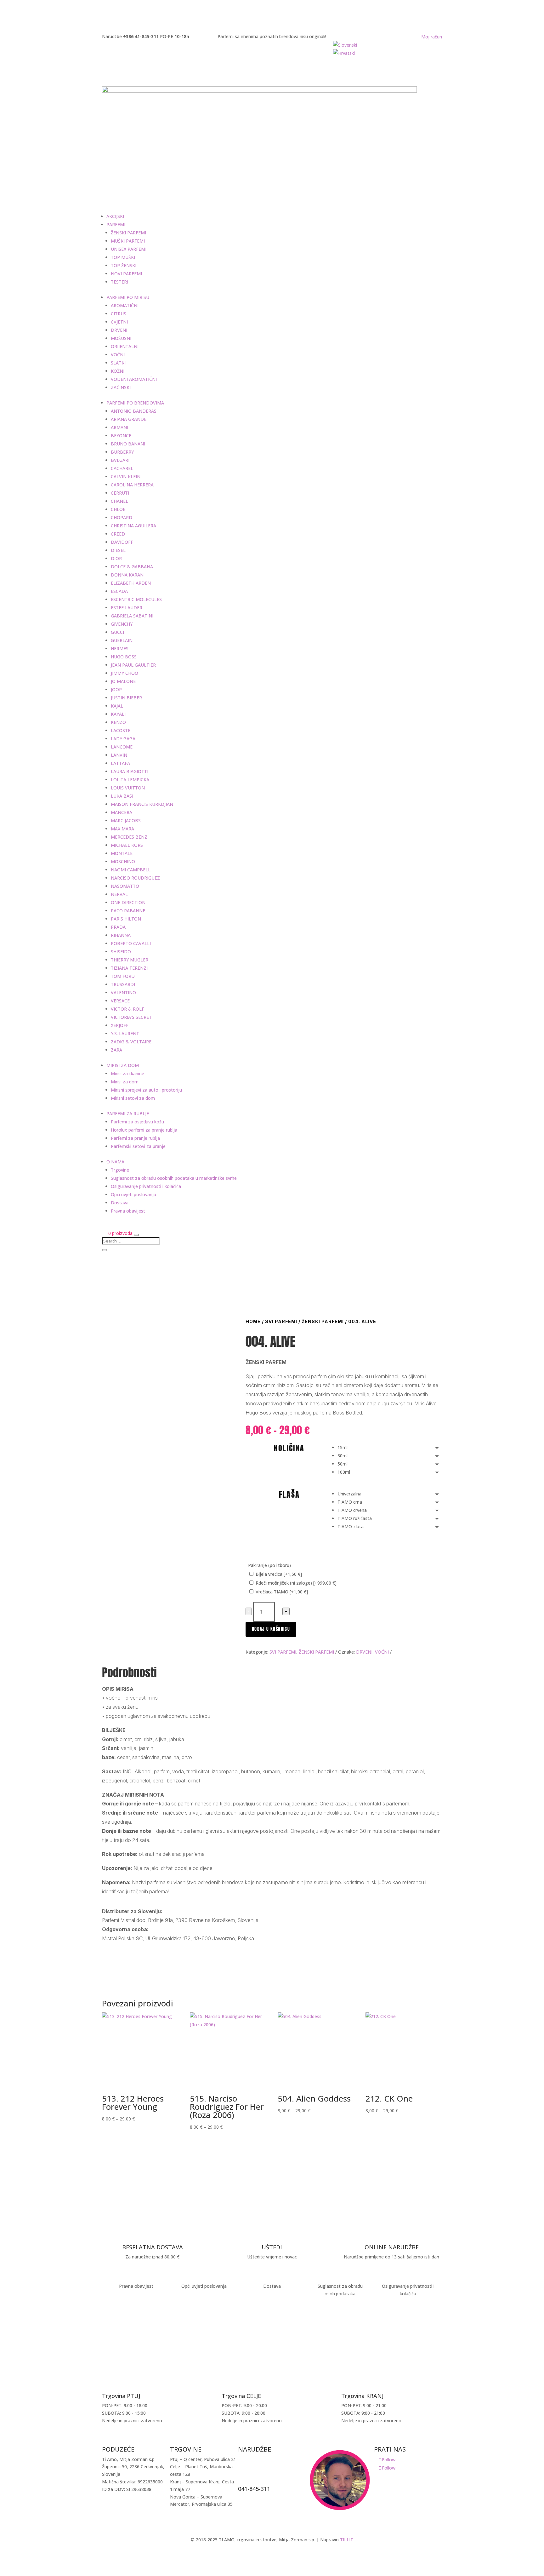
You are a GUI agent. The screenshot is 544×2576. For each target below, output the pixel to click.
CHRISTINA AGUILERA (133, 526)
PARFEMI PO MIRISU (128, 297)
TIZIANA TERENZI (129, 968)
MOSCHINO (123, 861)
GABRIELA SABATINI (132, 616)
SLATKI (118, 363)
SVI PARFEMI (281, 1321)
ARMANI (119, 427)
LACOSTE (121, 730)
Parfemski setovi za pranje (138, 1146)
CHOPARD (122, 517)
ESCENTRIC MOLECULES (136, 599)
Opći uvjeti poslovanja (133, 1194)
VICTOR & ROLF (127, 1009)
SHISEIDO (121, 952)
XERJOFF (120, 1025)
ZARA (116, 1050)
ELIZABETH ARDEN (131, 583)
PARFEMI (116, 224)
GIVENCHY (122, 624)
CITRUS (119, 314)
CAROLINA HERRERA (132, 485)
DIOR (116, 558)
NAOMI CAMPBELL (131, 870)
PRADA (118, 927)
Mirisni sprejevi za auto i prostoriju (146, 1090)
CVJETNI (119, 322)
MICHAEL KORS (127, 845)
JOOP (116, 689)
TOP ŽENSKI (124, 265)
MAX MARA (122, 829)
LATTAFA (120, 763)
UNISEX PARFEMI (129, 249)
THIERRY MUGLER (130, 960)
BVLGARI (120, 460)
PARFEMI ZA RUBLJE (128, 1113)
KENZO (118, 722)
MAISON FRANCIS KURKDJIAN (142, 804)
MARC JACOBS (126, 820)
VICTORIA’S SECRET (131, 1017)
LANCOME (122, 747)
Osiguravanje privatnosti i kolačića (146, 1186)
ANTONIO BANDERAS (134, 411)
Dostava (120, 1203)
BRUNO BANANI (128, 444)
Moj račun (432, 37)
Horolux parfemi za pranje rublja (144, 1130)
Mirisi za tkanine (127, 1073)
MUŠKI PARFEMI (128, 241)
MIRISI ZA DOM (123, 1065)
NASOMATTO (125, 886)
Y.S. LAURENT (125, 1033)
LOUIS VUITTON (128, 788)
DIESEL (118, 550)
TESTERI (119, 282)
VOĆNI (118, 355)
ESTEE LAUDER (127, 608)
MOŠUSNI (121, 338)
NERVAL (119, 894)
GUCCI (117, 632)
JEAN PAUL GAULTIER (133, 665)
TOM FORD (123, 976)
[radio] (390, 1448)
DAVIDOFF (122, 542)
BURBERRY (122, 452)
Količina (289, 1448)
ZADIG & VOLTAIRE (131, 1042)
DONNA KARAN (127, 575)
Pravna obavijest (128, 1211)
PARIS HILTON (126, 919)
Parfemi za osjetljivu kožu (137, 1122)
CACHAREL (122, 468)
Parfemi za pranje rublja (135, 1138)
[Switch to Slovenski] (388, 45)
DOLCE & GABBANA (132, 567)
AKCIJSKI (115, 216)
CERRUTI (120, 493)
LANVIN (119, 755)
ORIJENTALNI (125, 346)
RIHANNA (121, 935)
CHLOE (118, 509)
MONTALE (122, 853)
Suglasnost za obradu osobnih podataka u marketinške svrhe (174, 1178)
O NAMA (115, 1162)
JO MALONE (123, 681)
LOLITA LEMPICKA (130, 780)
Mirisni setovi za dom (133, 1098)
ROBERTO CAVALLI (131, 943)
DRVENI (119, 330)
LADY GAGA (123, 739)
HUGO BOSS (124, 657)
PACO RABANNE (128, 911)
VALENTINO (123, 993)
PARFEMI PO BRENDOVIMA (135, 403)
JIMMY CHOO (125, 673)
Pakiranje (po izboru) (269, 1565)
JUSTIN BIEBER (126, 698)
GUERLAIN (122, 640)
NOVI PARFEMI (126, 274)
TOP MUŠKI (123, 257)
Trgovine (120, 1170)
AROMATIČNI (125, 305)
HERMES (120, 648)
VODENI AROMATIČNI (134, 379)
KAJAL (117, 706)
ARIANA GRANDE (129, 419)
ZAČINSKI (121, 387)
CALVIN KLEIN (126, 476)
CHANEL (119, 501)
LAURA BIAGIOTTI (130, 771)
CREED (118, 534)
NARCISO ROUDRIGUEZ (135, 878)
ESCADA (119, 591)
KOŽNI (118, 371)
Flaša (289, 1495)
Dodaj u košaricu (271, 1629)
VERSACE (120, 1001)
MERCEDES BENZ (129, 837)
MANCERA (122, 812)
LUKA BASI (122, 796)
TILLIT (347, 2540)
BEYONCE (121, 436)
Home (253, 1321)
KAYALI (118, 714)
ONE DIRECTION (128, 902)
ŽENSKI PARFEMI (128, 233)
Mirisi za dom (125, 1082)
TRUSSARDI (123, 984)
